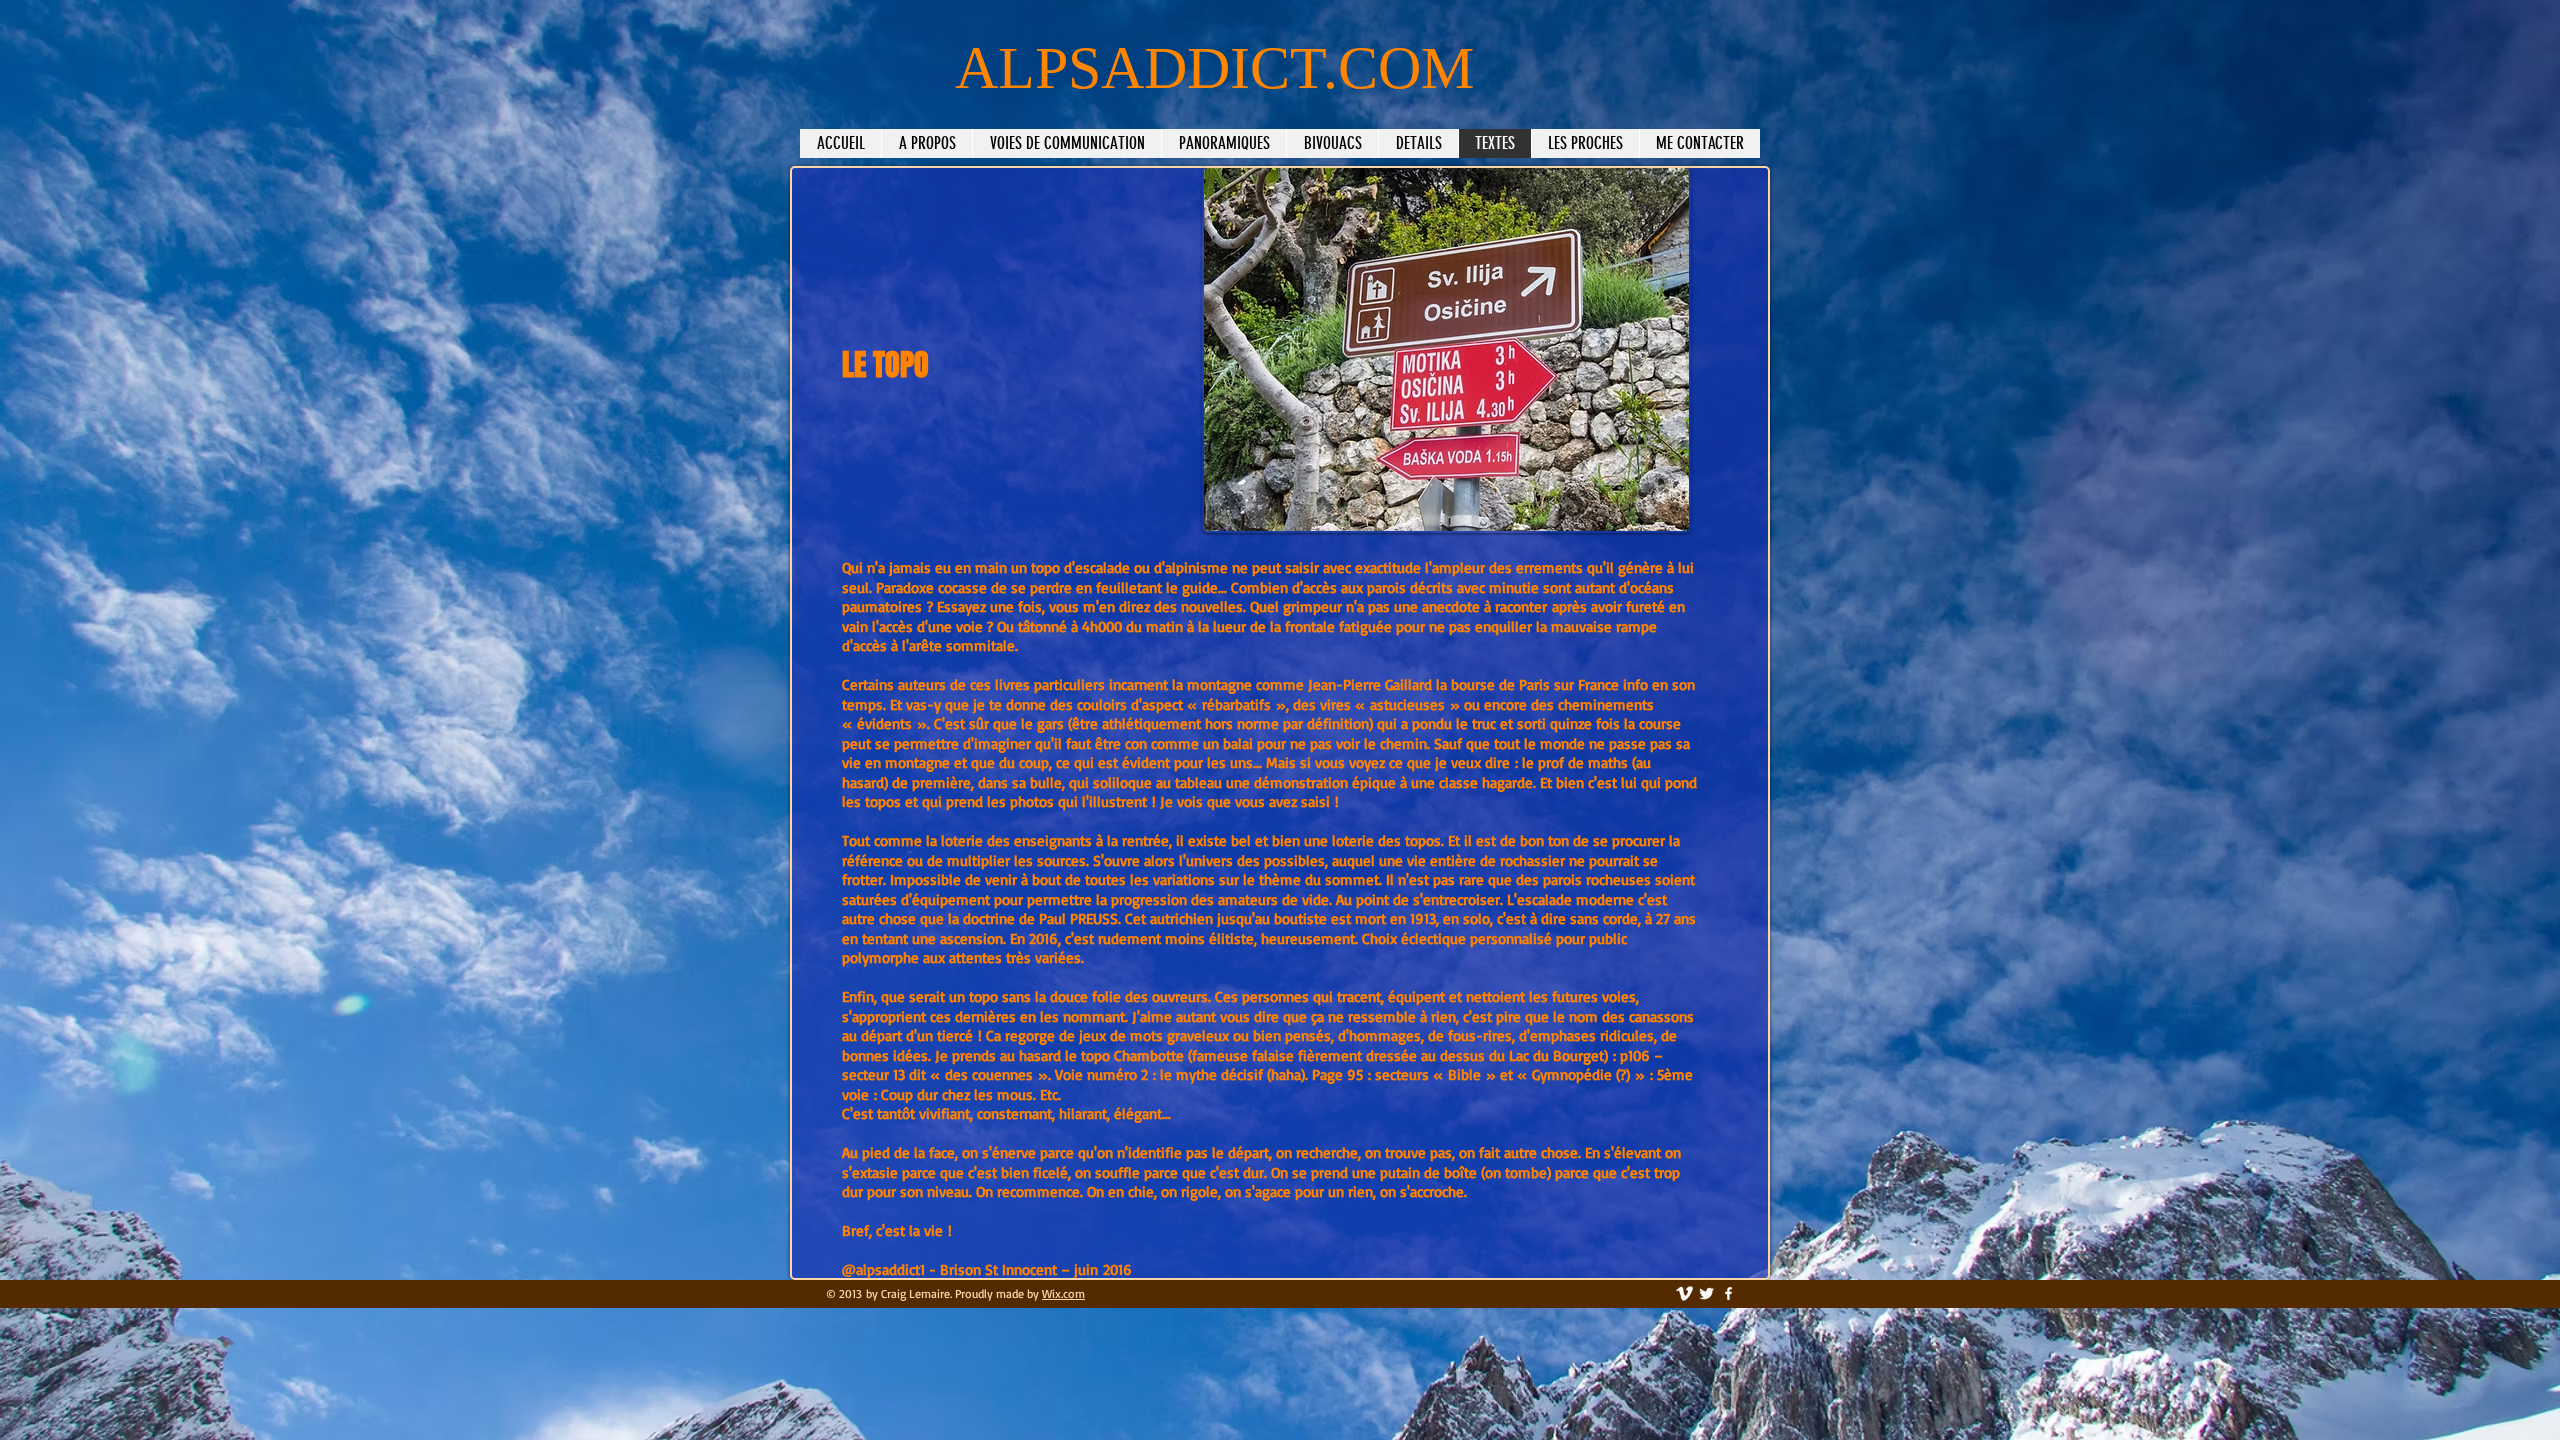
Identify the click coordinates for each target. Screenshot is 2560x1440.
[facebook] (1728, 1293)
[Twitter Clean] (1706, 1293)
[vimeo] (1684, 1293)
